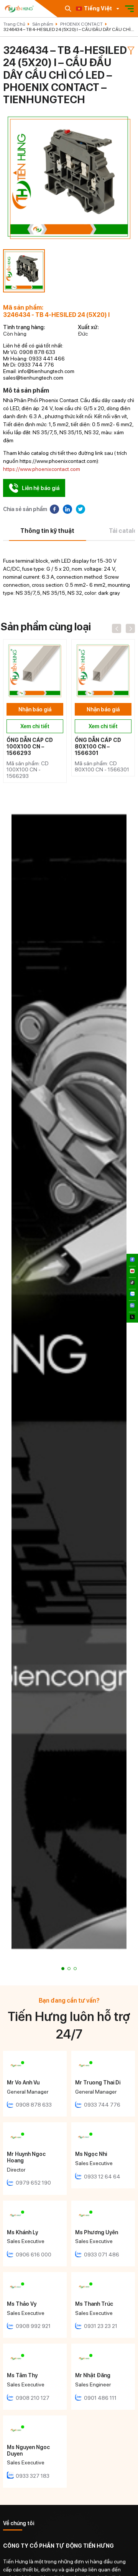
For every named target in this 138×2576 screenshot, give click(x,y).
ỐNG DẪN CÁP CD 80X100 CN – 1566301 (98, 747)
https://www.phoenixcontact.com (42, 469)
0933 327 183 (33, 2476)
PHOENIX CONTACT (81, 24)
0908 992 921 (33, 2326)
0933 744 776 (102, 2105)
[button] (63, 1969)
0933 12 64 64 (102, 2177)
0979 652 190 (33, 2183)
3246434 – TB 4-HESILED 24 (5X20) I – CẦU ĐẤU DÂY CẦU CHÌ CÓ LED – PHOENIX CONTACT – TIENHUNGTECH (67, 29)
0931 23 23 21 (101, 2326)
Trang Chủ (14, 24)
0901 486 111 (100, 2398)
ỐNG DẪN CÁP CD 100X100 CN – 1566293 (30, 747)
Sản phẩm (43, 24)
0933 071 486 (102, 2255)
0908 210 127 (33, 2398)
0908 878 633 (34, 2105)
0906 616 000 (34, 2255)
